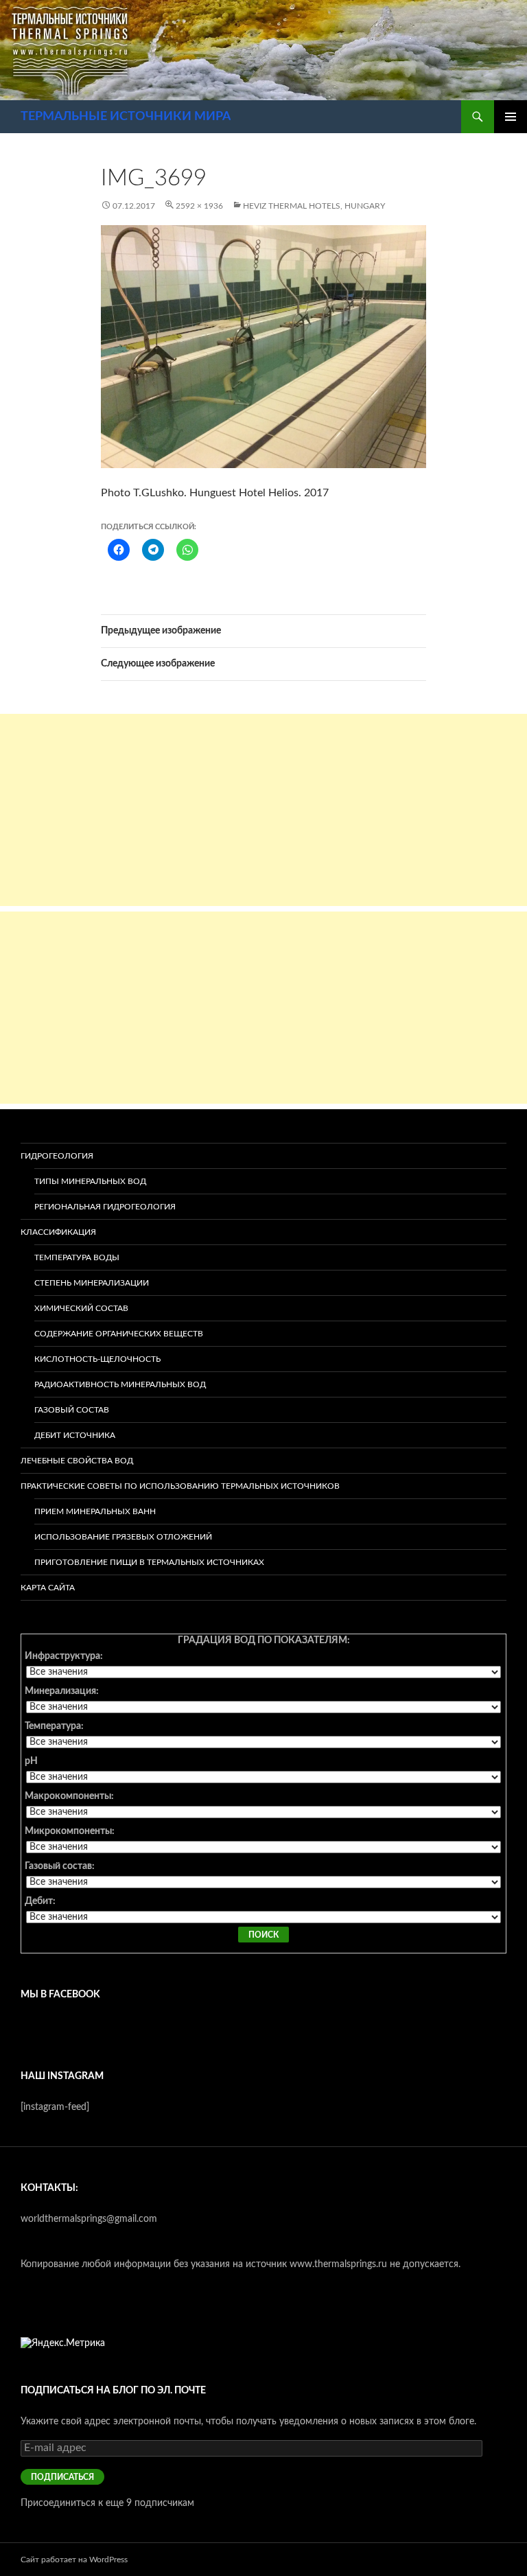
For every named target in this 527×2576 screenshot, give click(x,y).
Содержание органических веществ (119, 1334)
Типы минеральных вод (90, 1181)
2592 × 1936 (199, 206)
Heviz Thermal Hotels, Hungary (314, 206)
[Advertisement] (263, 810)
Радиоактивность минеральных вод (120, 1384)
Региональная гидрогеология (105, 1207)
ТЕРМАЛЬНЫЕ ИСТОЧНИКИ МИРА (126, 117)
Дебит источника (75, 1435)
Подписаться (62, 2477)
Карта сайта (48, 1588)
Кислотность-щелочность (97, 1359)
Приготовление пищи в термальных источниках (149, 1562)
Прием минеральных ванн (95, 1511)
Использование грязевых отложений (123, 1537)
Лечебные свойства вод (77, 1461)
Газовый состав (72, 1410)
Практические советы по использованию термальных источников (180, 1486)
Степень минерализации (92, 1283)
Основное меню (511, 117)
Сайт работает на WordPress (74, 2560)
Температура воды (77, 1257)
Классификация (58, 1232)
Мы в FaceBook (60, 1995)
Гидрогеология (57, 1156)
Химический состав (81, 1308)
